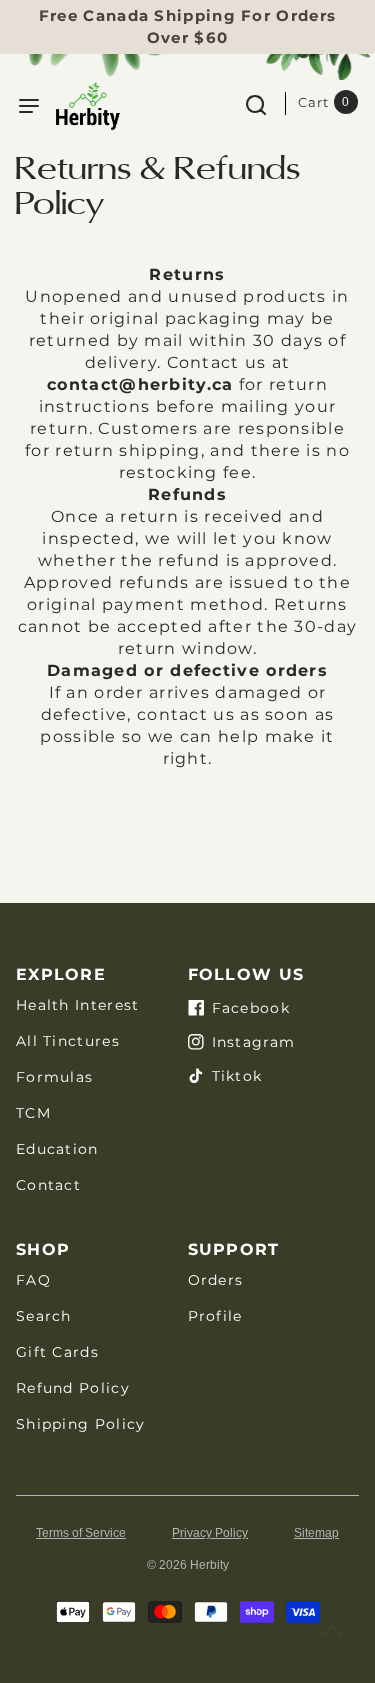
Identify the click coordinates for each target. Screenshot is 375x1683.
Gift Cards (57, 1352)
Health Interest (78, 1005)
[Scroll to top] (332, 1630)
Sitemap (316, 1533)
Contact (48, 1185)
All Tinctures (68, 1041)
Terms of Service (81, 1533)
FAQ (33, 1280)
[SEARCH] (256, 103)
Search (44, 1316)
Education (57, 1149)
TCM (33, 1113)
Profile (215, 1316)
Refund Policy (73, 1388)
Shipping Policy (81, 1424)
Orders (216, 1280)
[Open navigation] (28, 106)
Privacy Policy (210, 1533)
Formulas (54, 1077)
